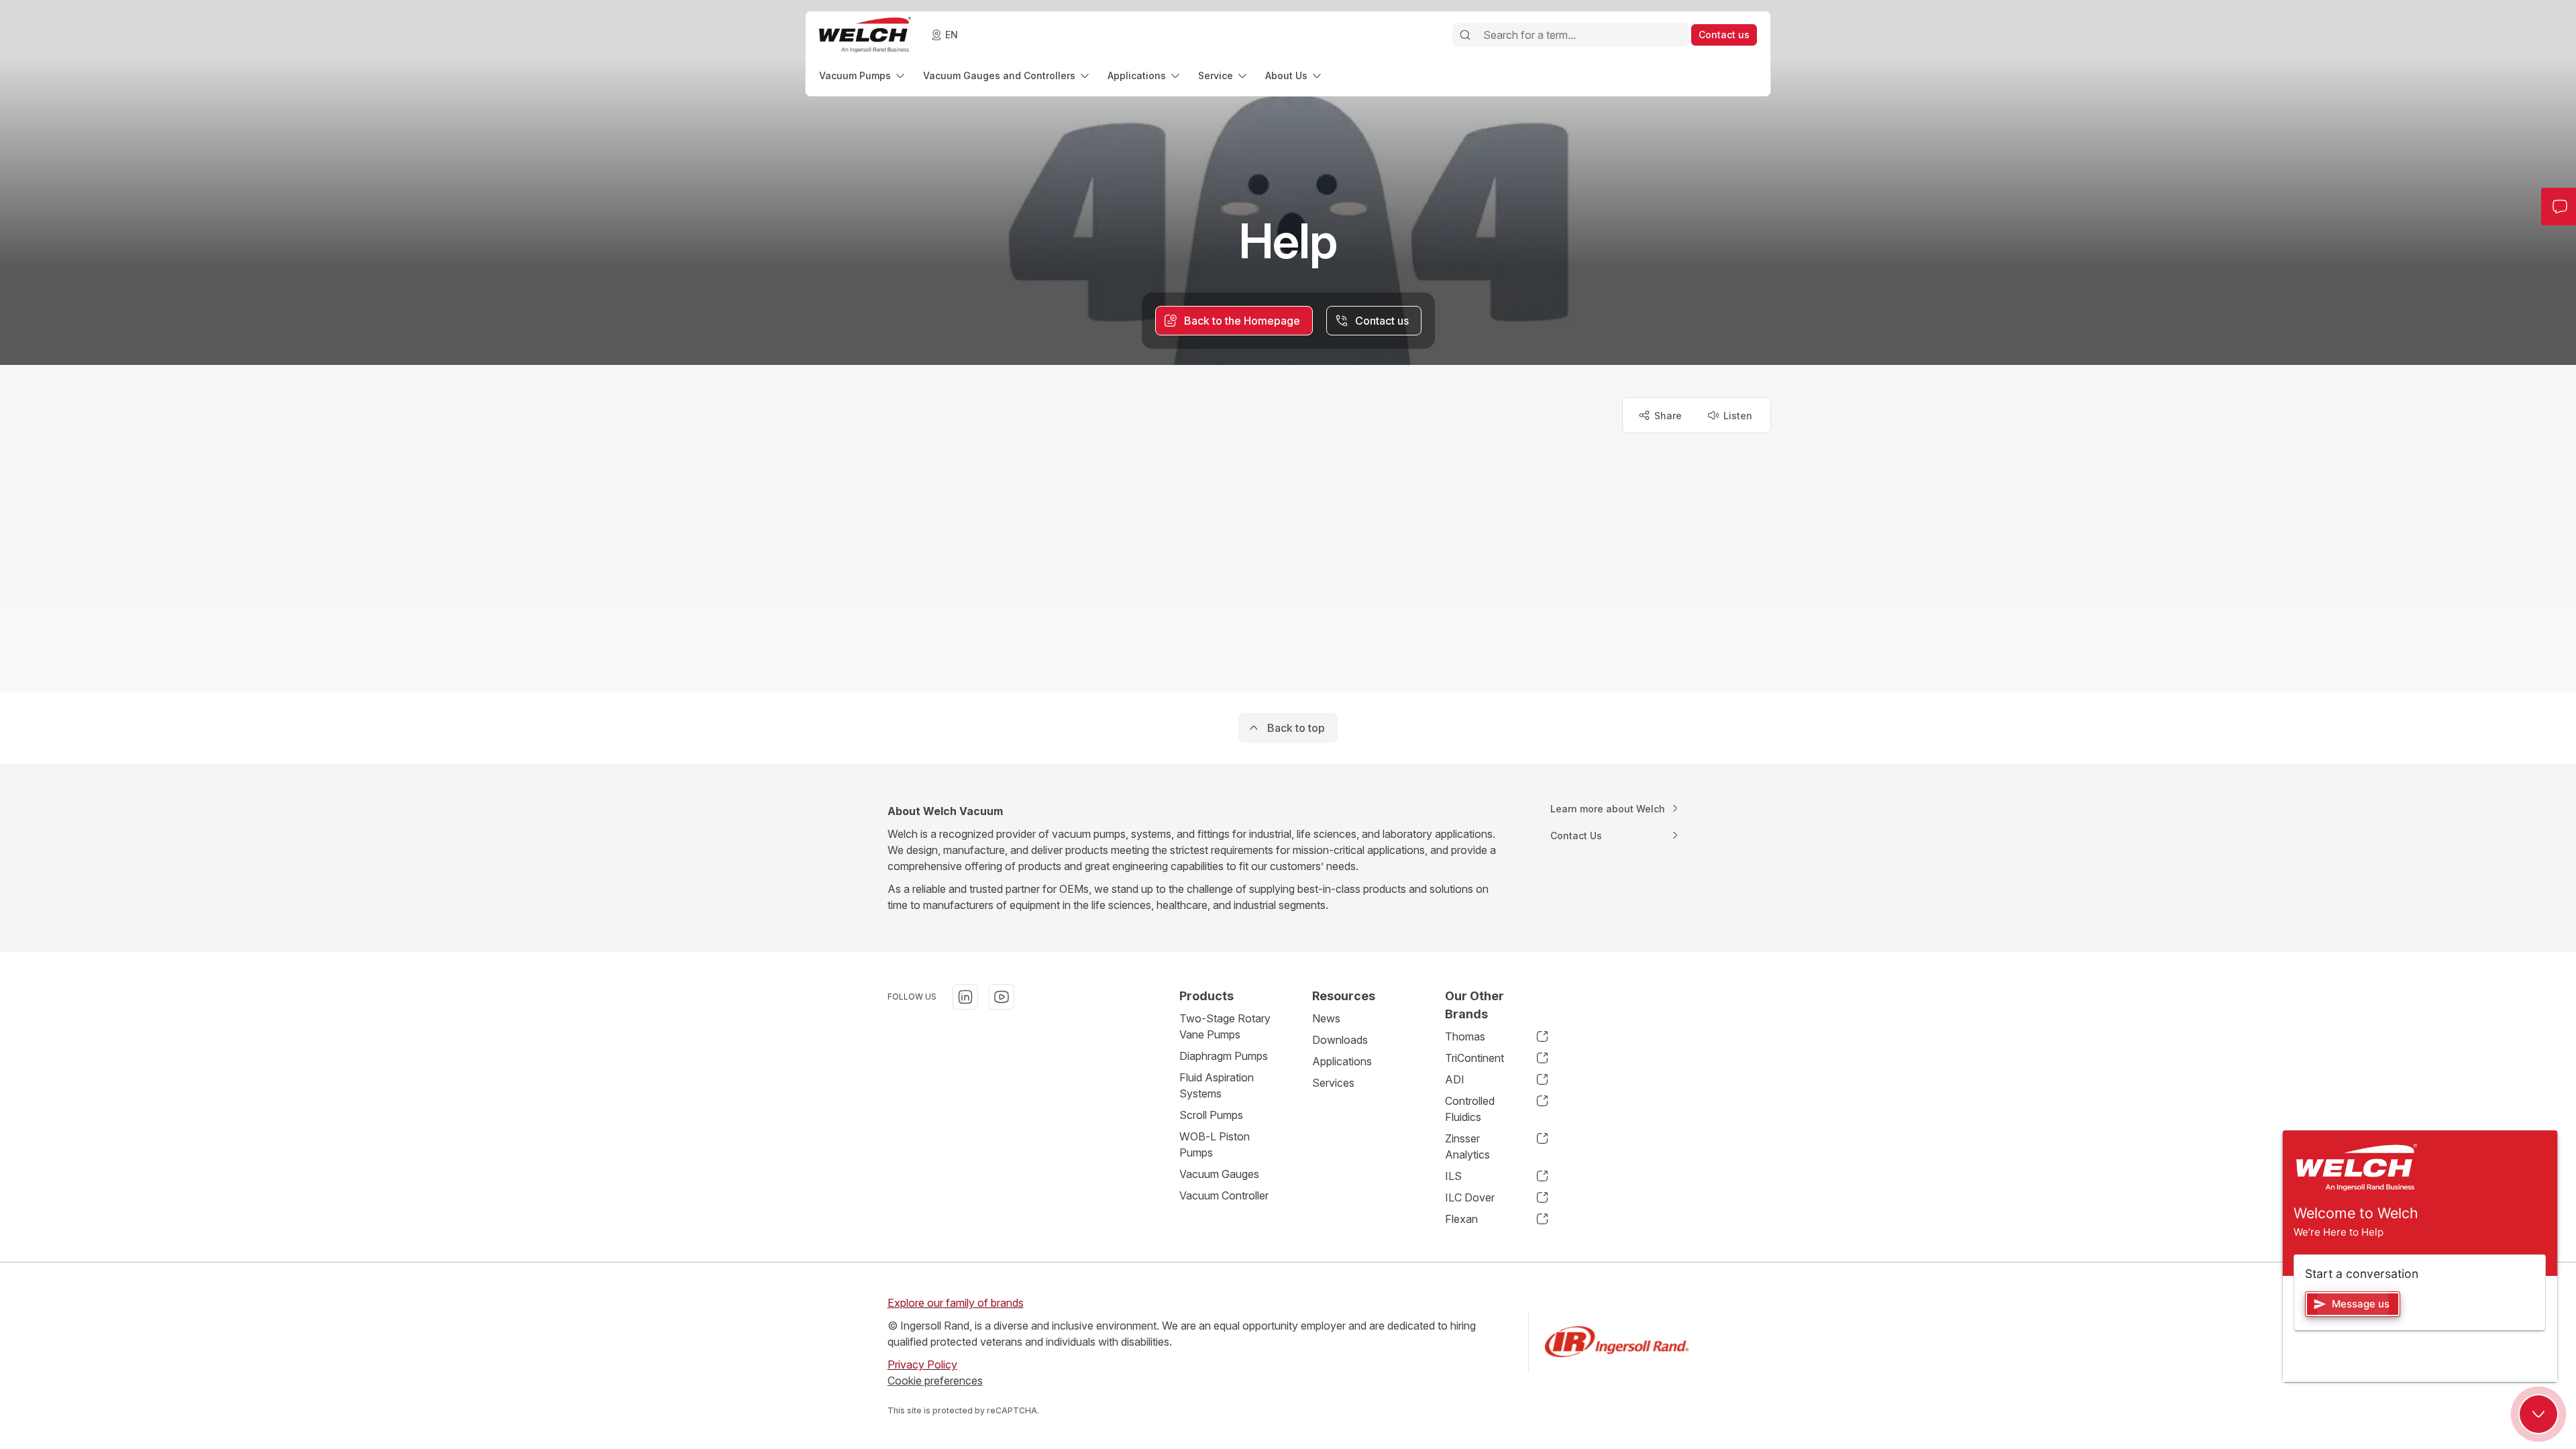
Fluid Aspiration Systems (1217, 1085)
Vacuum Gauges (1219, 1174)
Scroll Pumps (1211, 1115)
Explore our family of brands (956, 1303)
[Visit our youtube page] (1002, 997)
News (1326, 1018)
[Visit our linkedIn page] (965, 997)
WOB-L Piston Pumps (1215, 1144)
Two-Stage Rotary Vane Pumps (1225, 1026)
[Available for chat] (2538, 1414)
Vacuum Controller (1224, 1195)
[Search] (1465, 35)
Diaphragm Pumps (1224, 1056)
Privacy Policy (922, 1364)
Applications (1342, 1061)
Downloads (1340, 1040)
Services (1333, 1083)
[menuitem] (863, 75)
